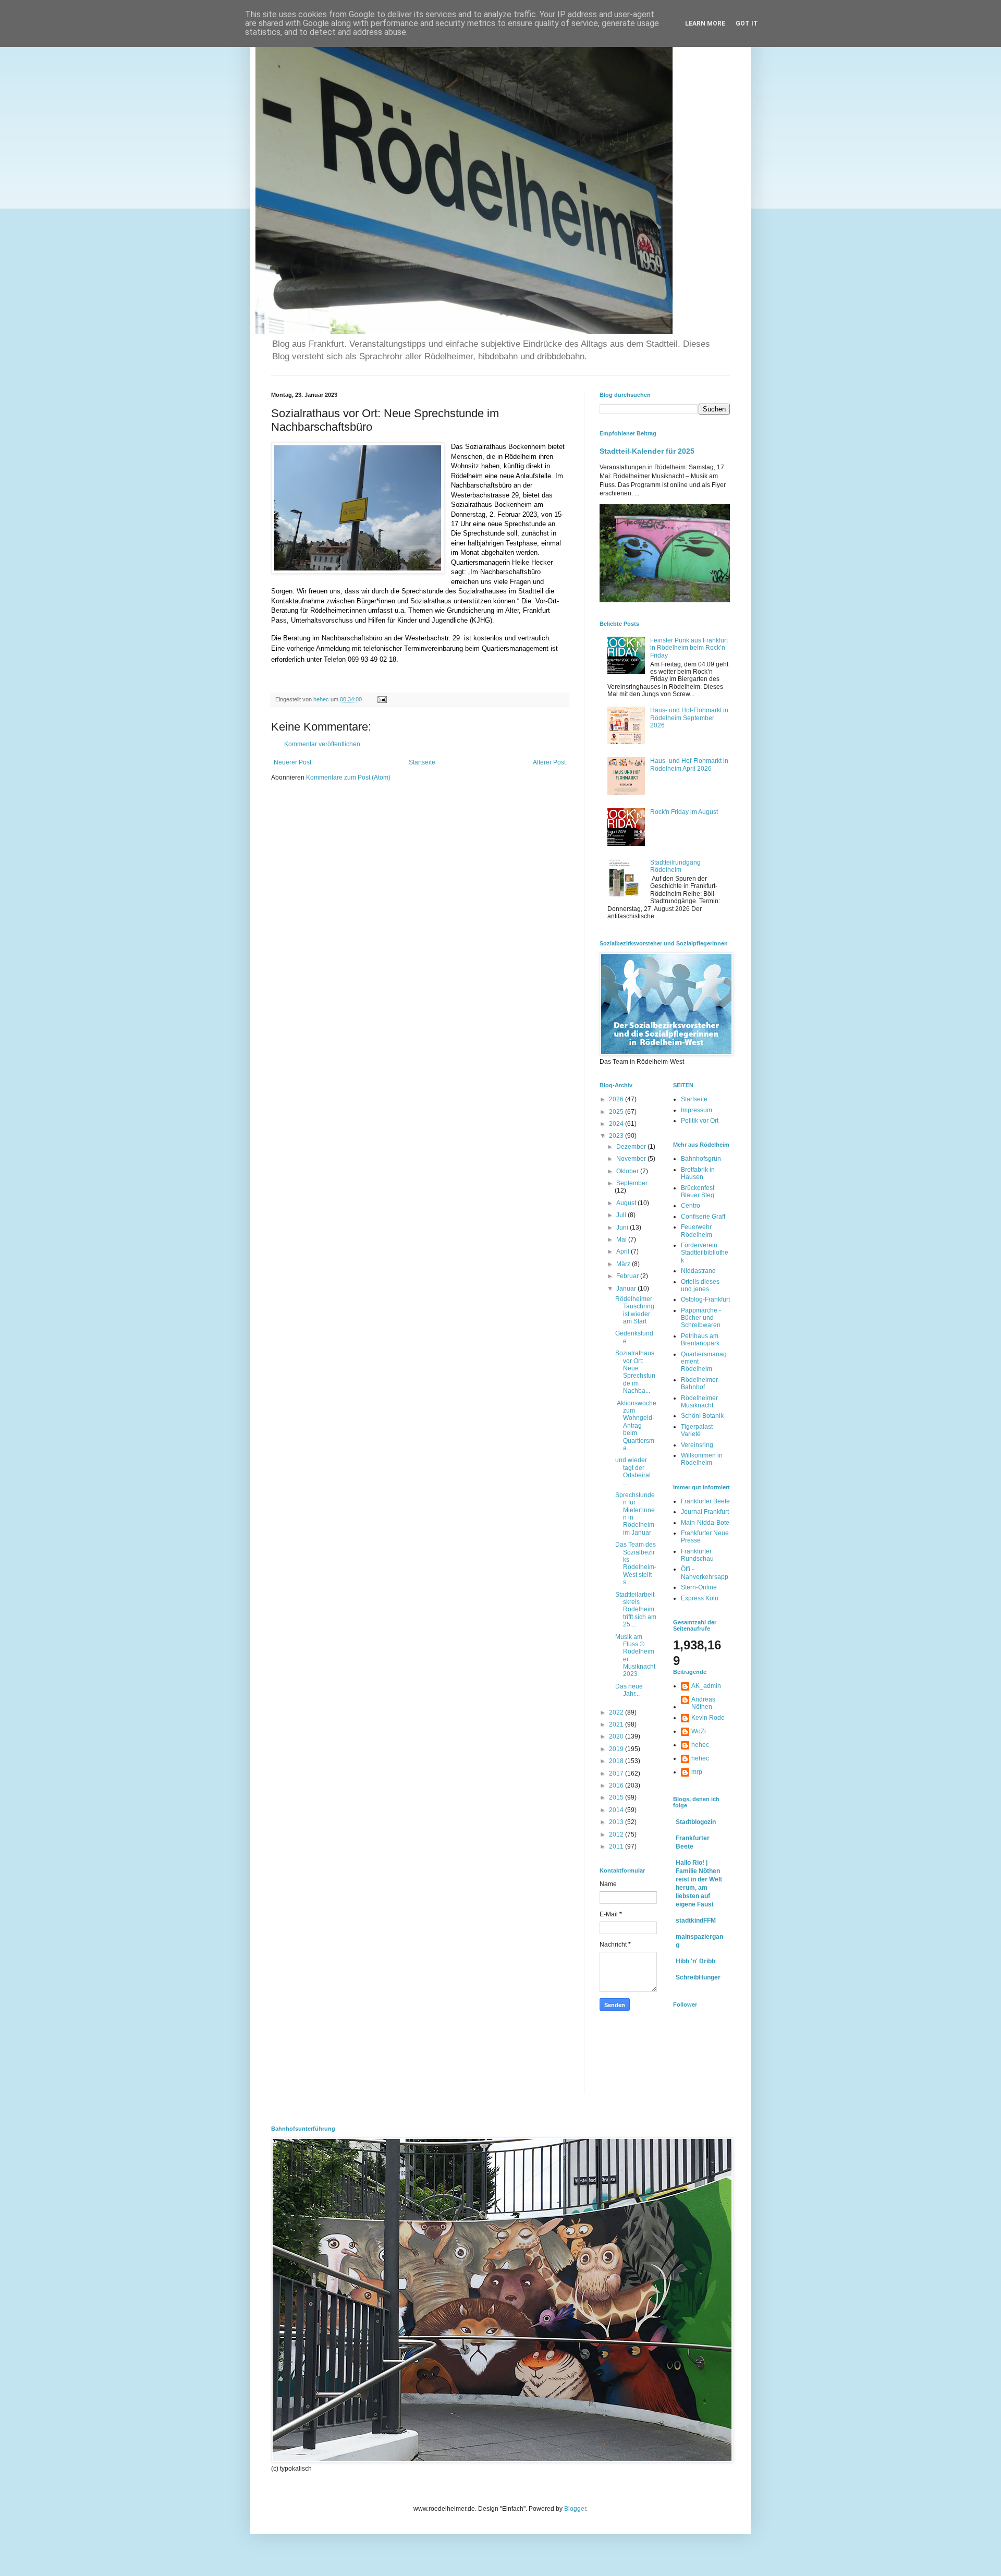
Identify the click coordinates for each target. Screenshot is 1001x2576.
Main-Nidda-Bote (705, 1523)
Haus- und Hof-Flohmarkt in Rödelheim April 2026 (689, 764)
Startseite (422, 762)
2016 (617, 1785)
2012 (617, 1834)
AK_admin (706, 1686)
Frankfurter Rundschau (697, 1555)
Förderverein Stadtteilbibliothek (705, 1253)
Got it (747, 23)
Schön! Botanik (702, 1416)
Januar (627, 1289)
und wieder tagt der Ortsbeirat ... (633, 1471)
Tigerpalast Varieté (697, 1430)
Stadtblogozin (696, 1822)
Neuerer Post (292, 762)
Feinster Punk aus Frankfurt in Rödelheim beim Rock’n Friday (689, 648)
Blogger (575, 2509)
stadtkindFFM (696, 1921)
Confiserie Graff (703, 1217)
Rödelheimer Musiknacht (699, 1402)
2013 (617, 1822)
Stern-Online (699, 1587)
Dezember (632, 1147)
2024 (617, 1124)
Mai (622, 1240)
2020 (617, 1736)
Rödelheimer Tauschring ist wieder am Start (635, 1310)
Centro (691, 1206)
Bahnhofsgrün (701, 1159)
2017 (617, 1773)
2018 (617, 1761)
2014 (617, 1810)
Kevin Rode (708, 1718)
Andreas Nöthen (703, 1703)
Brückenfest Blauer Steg (698, 1192)
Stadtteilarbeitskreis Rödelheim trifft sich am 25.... (636, 1610)
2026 (617, 1099)
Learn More (705, 23)
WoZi (699, 1731)
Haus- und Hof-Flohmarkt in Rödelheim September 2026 (689, 718)
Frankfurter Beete (705, 1501)
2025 (617, 1112)
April (624, 1251)
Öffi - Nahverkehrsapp (705, 1573)
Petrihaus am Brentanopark (700, 1340)
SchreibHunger (698, 1977)
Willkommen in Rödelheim (702, 1459)
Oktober (628, 1171)
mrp (697, 1772)
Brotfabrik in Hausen (698, 1173)
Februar (628, 1276)
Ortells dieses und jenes (700, 1285)
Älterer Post (549, 762)
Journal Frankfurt (705, 1512)
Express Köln (700, 1598)
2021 (617, 1724)
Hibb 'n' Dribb (695, 1961)
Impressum (697, 1110)
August (627, 1203)
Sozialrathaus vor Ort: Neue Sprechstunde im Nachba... (635, 1372)
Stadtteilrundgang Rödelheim (675, 866)
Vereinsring (697, 1445)
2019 (617, 1749)
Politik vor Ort (700, 1121)
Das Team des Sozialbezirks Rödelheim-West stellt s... (636, 1563)
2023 (617, 1136)
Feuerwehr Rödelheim (697, 1231)
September (632, 1183)
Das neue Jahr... (629, 1690)
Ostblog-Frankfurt (705, 1299)
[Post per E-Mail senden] (382, 699)
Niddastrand (698, 1271)
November (632, 1159)
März (624, 1264)
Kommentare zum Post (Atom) (348, 777)
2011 (617, 1846)
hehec (700, 1745)
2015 (617, 1797)
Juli (622, 1215)
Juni (623, 1228)
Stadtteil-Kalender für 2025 (647, 451)
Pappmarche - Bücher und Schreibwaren (701, 1318)
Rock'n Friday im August (684, 812)
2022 (617, 1712)
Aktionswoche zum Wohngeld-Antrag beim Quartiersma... (636, 1426)
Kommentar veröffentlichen (322, 744)
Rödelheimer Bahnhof (699, 1383)
